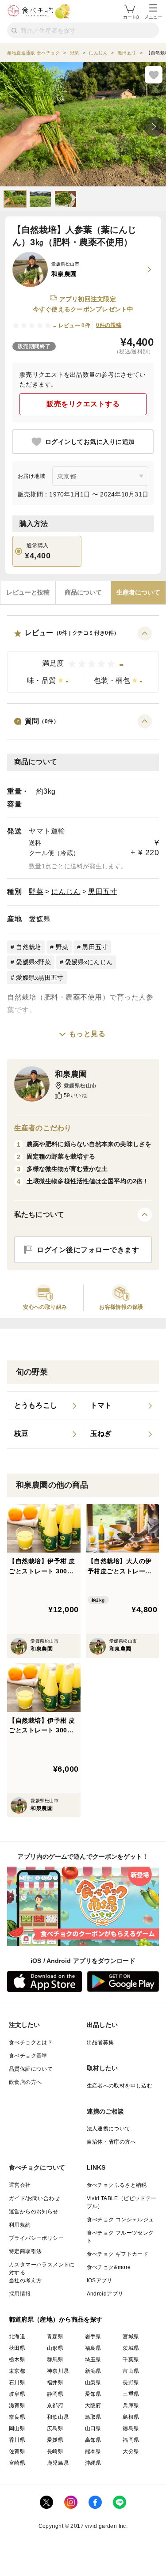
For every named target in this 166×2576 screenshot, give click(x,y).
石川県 (17, 2383)
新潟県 (93, 2371)
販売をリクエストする (83, 404)
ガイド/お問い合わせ (34, 2198)
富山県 (131, 2371)
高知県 (93, 2440)
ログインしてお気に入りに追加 (90, 442)
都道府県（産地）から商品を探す (56, 2319)
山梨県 (93, 2383)
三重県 (131, 2394)
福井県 (55, 2383)
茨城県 (131, 2348)
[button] (83, 660)
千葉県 (131, 2360)
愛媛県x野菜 (33, 962)
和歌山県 (58, 2417)
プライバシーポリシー (36, 2238)
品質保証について (31, 2069)
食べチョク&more (109, 2267)
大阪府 (93, 2406)
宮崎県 (17, 2463)
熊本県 (93, 2451)
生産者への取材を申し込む (120, 2086)
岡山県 (17, 2428)
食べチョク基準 (28, 2056)
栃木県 (17, 2360)
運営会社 (20, 2185)
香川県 (17, 2440)
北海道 (17, 2337)
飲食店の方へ (25, 2082)
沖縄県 (93, 2463)
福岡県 (131, 2440)
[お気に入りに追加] (154, 75)
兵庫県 (131, 2406)
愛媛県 (40, 919)
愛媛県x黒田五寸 (40, 977)
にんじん (66, 892)
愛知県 (93, 2394)
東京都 (17, 2371)
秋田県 (17, 2348)
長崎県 (55, 2451)
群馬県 (55, 2360)
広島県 (55, 2428)
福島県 (93, 2348)
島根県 (131, 2417)
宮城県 (131, 2337)
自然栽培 (29, 947)
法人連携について (109, 2129)
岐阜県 (17, 2394)
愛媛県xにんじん (89, 962)
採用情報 (20, 2294)
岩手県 (93, 2337)
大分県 (131, 2451)
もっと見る (87, 1034)
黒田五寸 (103, 892)
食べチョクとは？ (31, 2042)
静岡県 (55, 2394)
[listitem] (45, 1406)
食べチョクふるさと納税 (117, 2185)
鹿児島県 (58, 2463)
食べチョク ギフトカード (118, 2254)
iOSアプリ (100, 2281)
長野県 (131, 2383)
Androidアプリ (105, 2294)
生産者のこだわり (43, 1128)
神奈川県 (58, 2371)
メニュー (153, 17)
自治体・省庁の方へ (112, 2142)
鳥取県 (93, 2417)
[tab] (28, 593)
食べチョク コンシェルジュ (120, 2220)
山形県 (55, 2348)
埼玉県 (93, 2360)
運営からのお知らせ (34, 2212)
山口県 (93, 2428)
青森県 (55, 2337)
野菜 (36, 892)
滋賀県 (17, 2406)
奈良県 (17, 2417)
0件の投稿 (109, 325)
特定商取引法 (25, 2251)
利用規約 (20, 2225)
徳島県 (131, 2428)
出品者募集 (100, 2042)
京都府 (55, 2406)
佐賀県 (17, 2451)
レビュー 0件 (75, 326)
